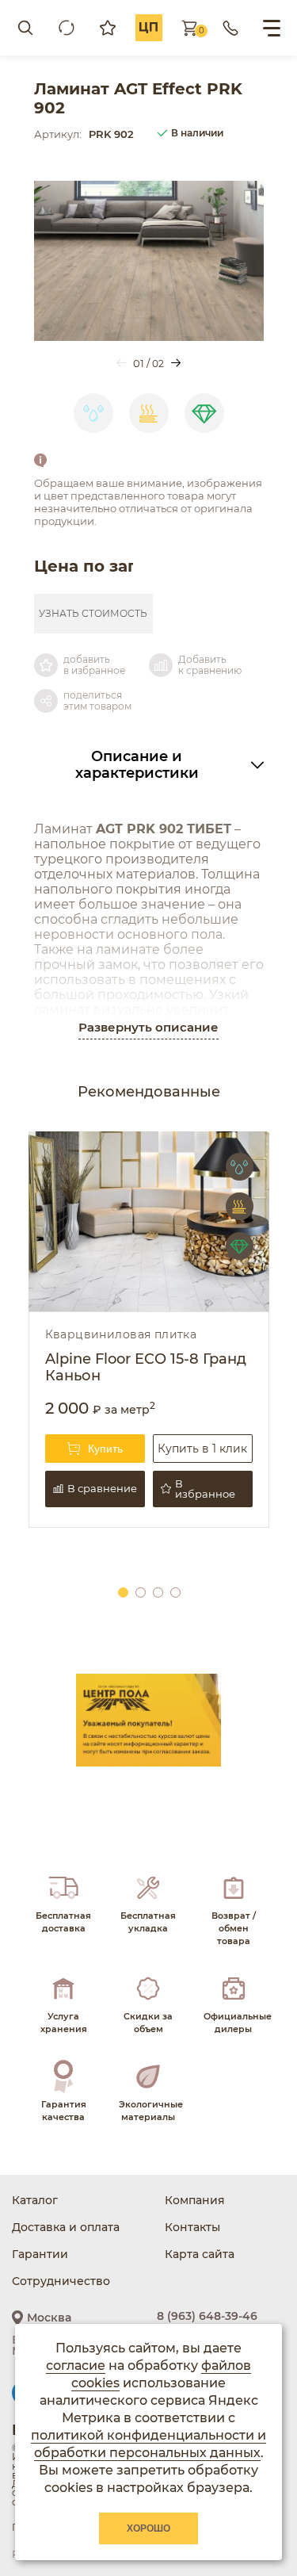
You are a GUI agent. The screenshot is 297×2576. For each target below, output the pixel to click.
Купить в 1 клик (202, 1449)
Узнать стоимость (93, 613)
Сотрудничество (61, 2281)
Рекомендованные (149, 1092)
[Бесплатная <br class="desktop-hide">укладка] (148, 1909)
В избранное (205, 1489)
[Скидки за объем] (148, 2003)
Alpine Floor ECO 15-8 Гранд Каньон (146, 1368)
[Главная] (149, 28)
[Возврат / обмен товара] (233, 1909)
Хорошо (148, 2528)
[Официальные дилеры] (233, 2003)
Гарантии (40, 2254)
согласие (76, 2365)
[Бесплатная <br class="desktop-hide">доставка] (64, 1909)
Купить (105, 1449)
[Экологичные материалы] (148, 2091)
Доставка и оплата (66, 2227)
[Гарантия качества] (64, 2091)
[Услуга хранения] (64, 2003)
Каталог (35, 2200)
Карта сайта (200, 2254)
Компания (195, 2200)
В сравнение (102, 1488)
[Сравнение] (67, 28)
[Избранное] (108, 28)
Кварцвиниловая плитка (121, 1335)
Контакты (192, 2227)
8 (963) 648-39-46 (207, 2316)
